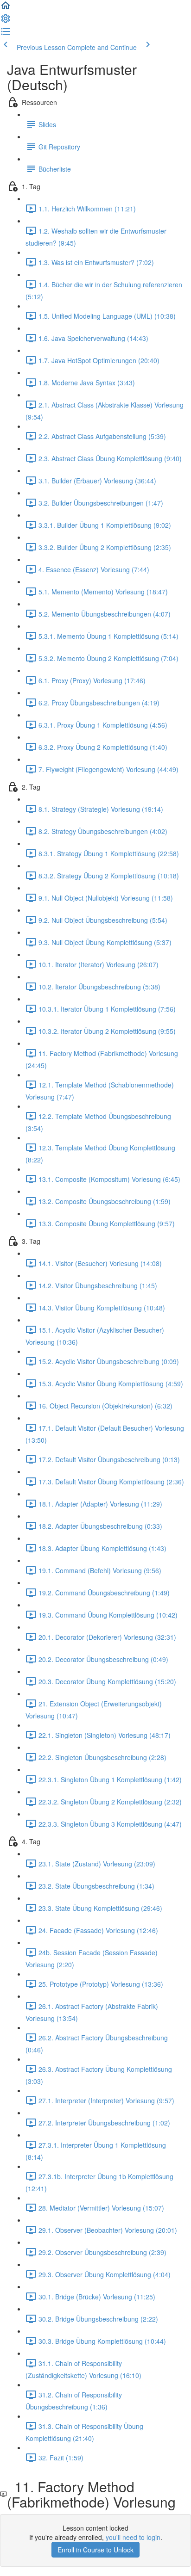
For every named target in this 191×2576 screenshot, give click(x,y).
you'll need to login (133, 2537)
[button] (6, 8)
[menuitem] (6, 21)
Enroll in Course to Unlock (95, 2550)
